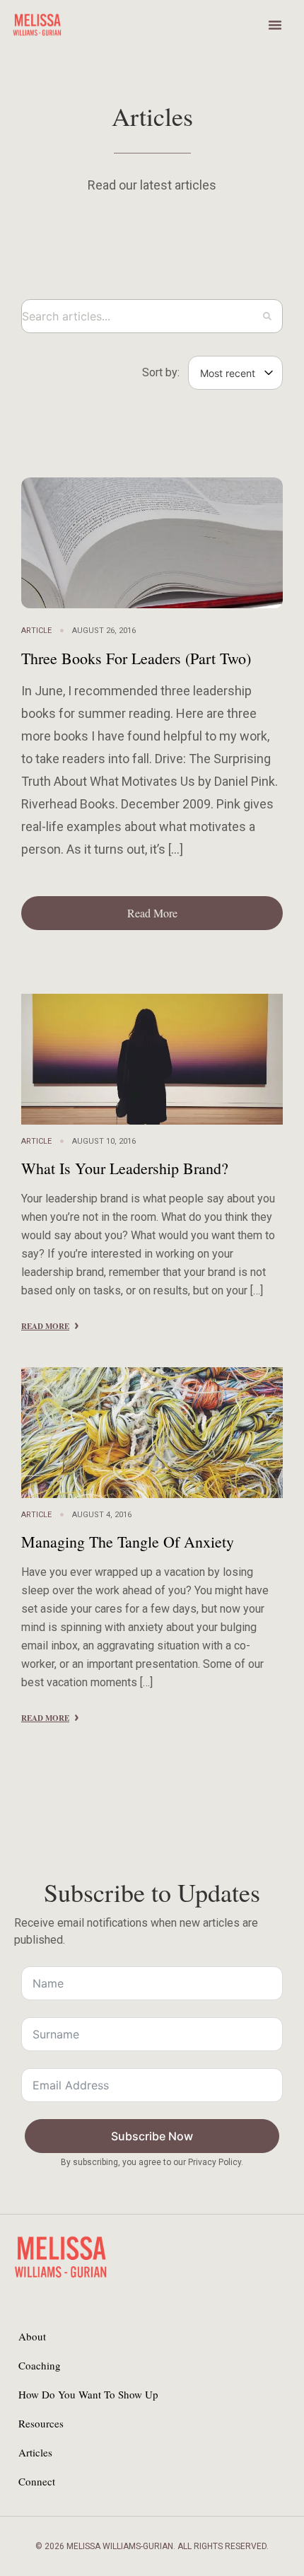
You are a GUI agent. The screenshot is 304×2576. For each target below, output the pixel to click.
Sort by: (161, 373)
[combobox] (152, 316)
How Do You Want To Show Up (88, 2394)
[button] (275, 25)
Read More (152, 913)
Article (36, 631)
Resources (41, 2423)
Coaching (40, 2365)
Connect (37, 2481)
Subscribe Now (152, 2136)
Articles (35, 2452)
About (32, 2336)
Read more (45, 1326)
